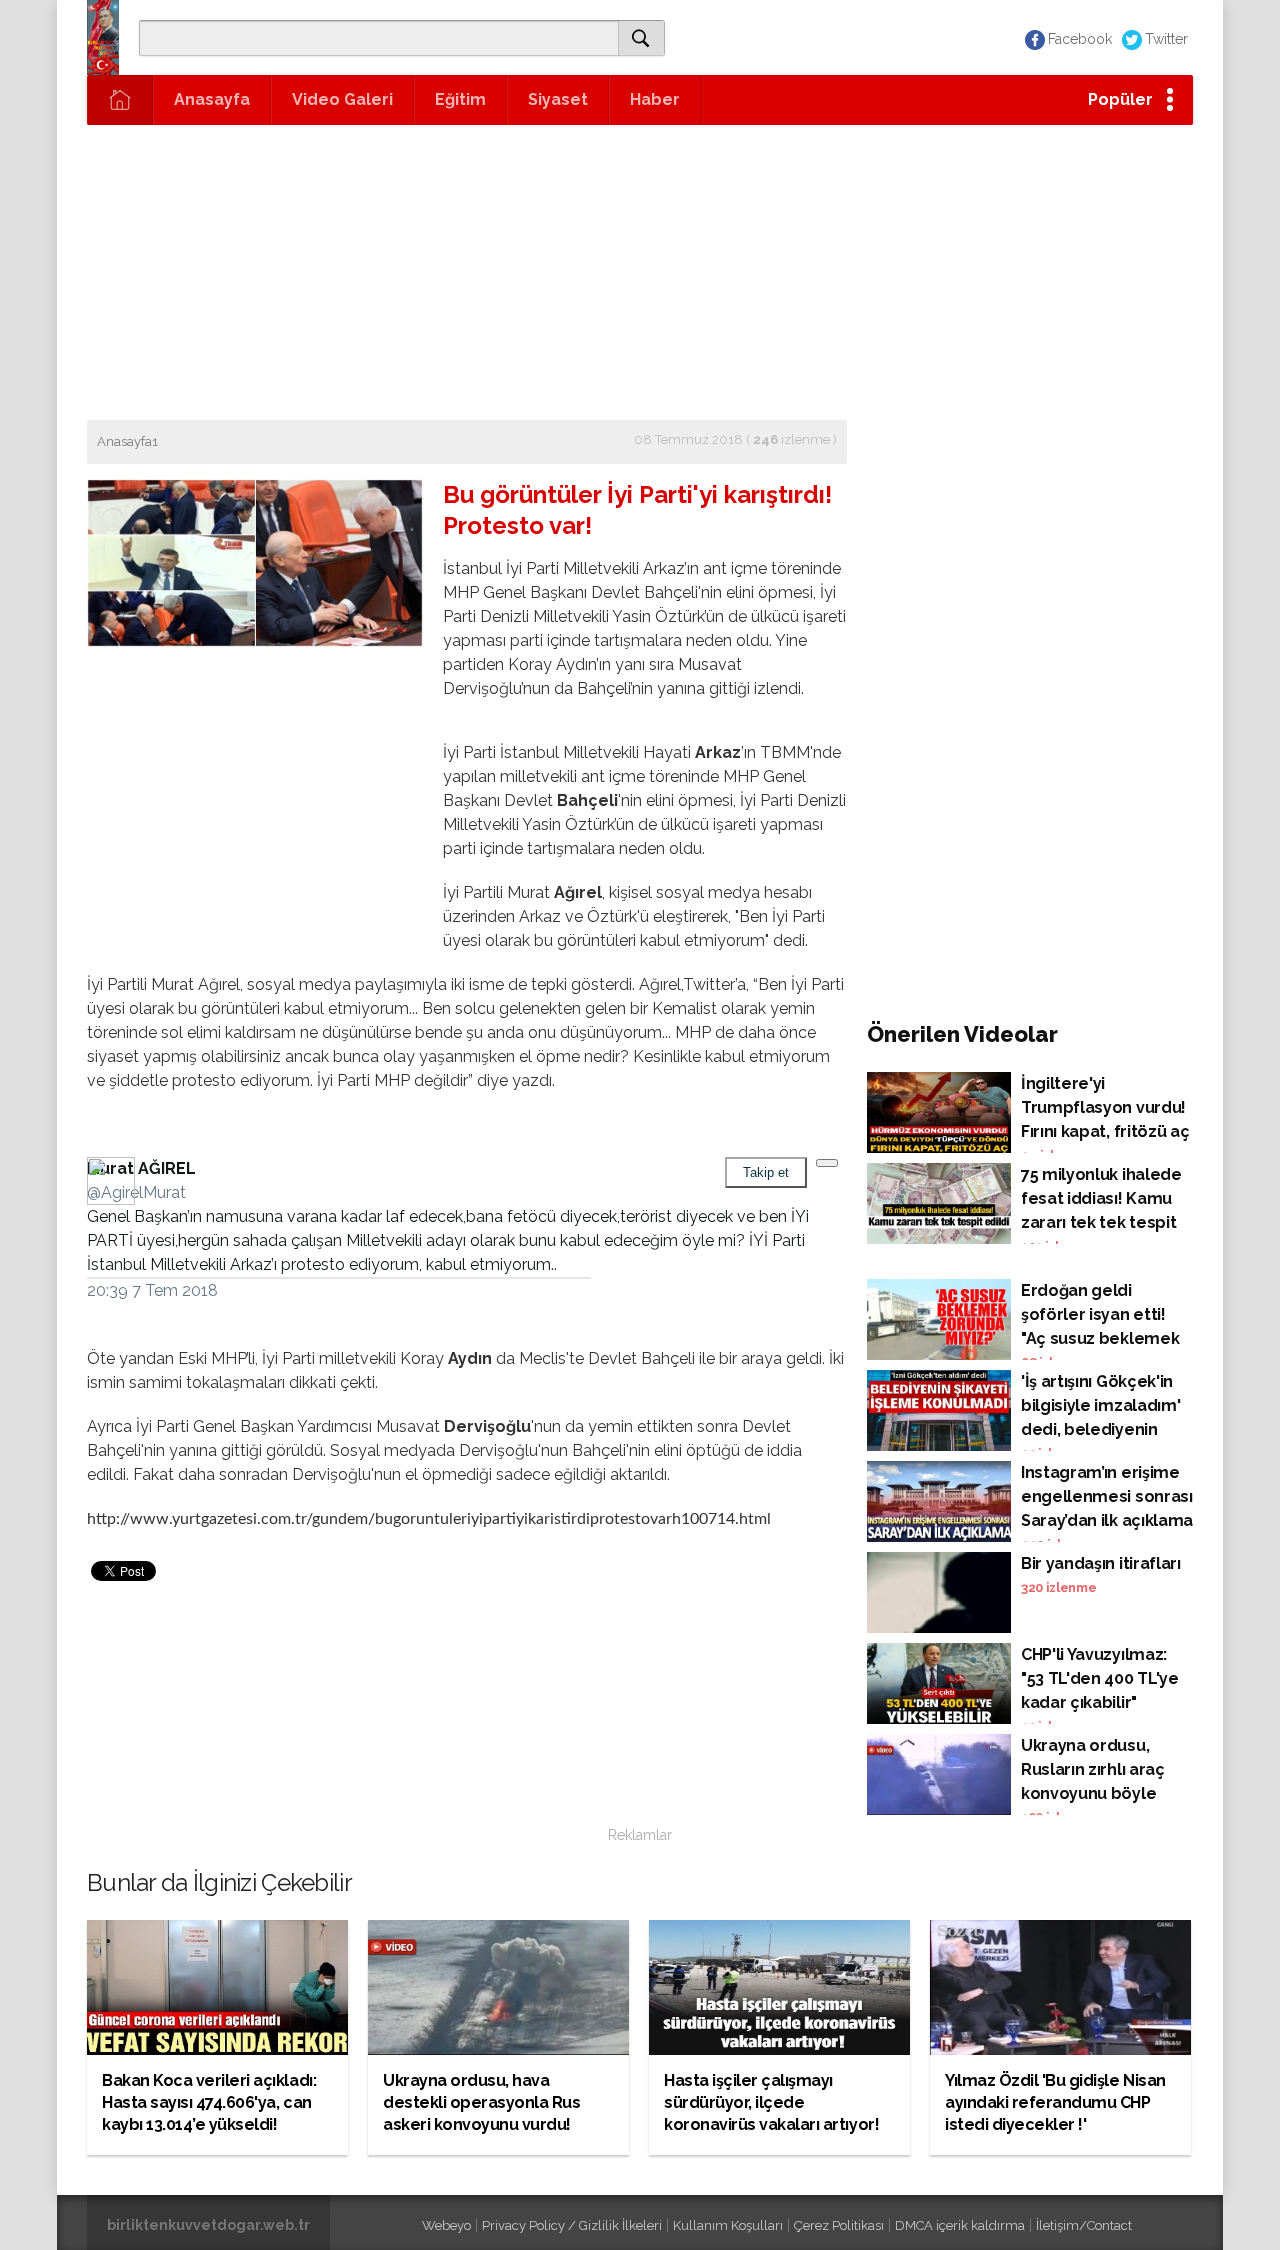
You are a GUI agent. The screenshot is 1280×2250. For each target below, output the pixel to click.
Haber (655, 99)
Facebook (1080, 39)
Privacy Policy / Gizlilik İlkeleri (572, 2225)
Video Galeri (342, 99)
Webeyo (446, 2225)
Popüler (1120, 99)
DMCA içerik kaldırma (960, 2225)
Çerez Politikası (839, 2225)
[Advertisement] (640, 270)
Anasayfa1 (127, 441)
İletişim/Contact (1084, 2225)
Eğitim (460, 99)
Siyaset (558, 99)
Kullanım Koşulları (728, 2225)
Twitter (1166, 39)
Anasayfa (212, 99)
